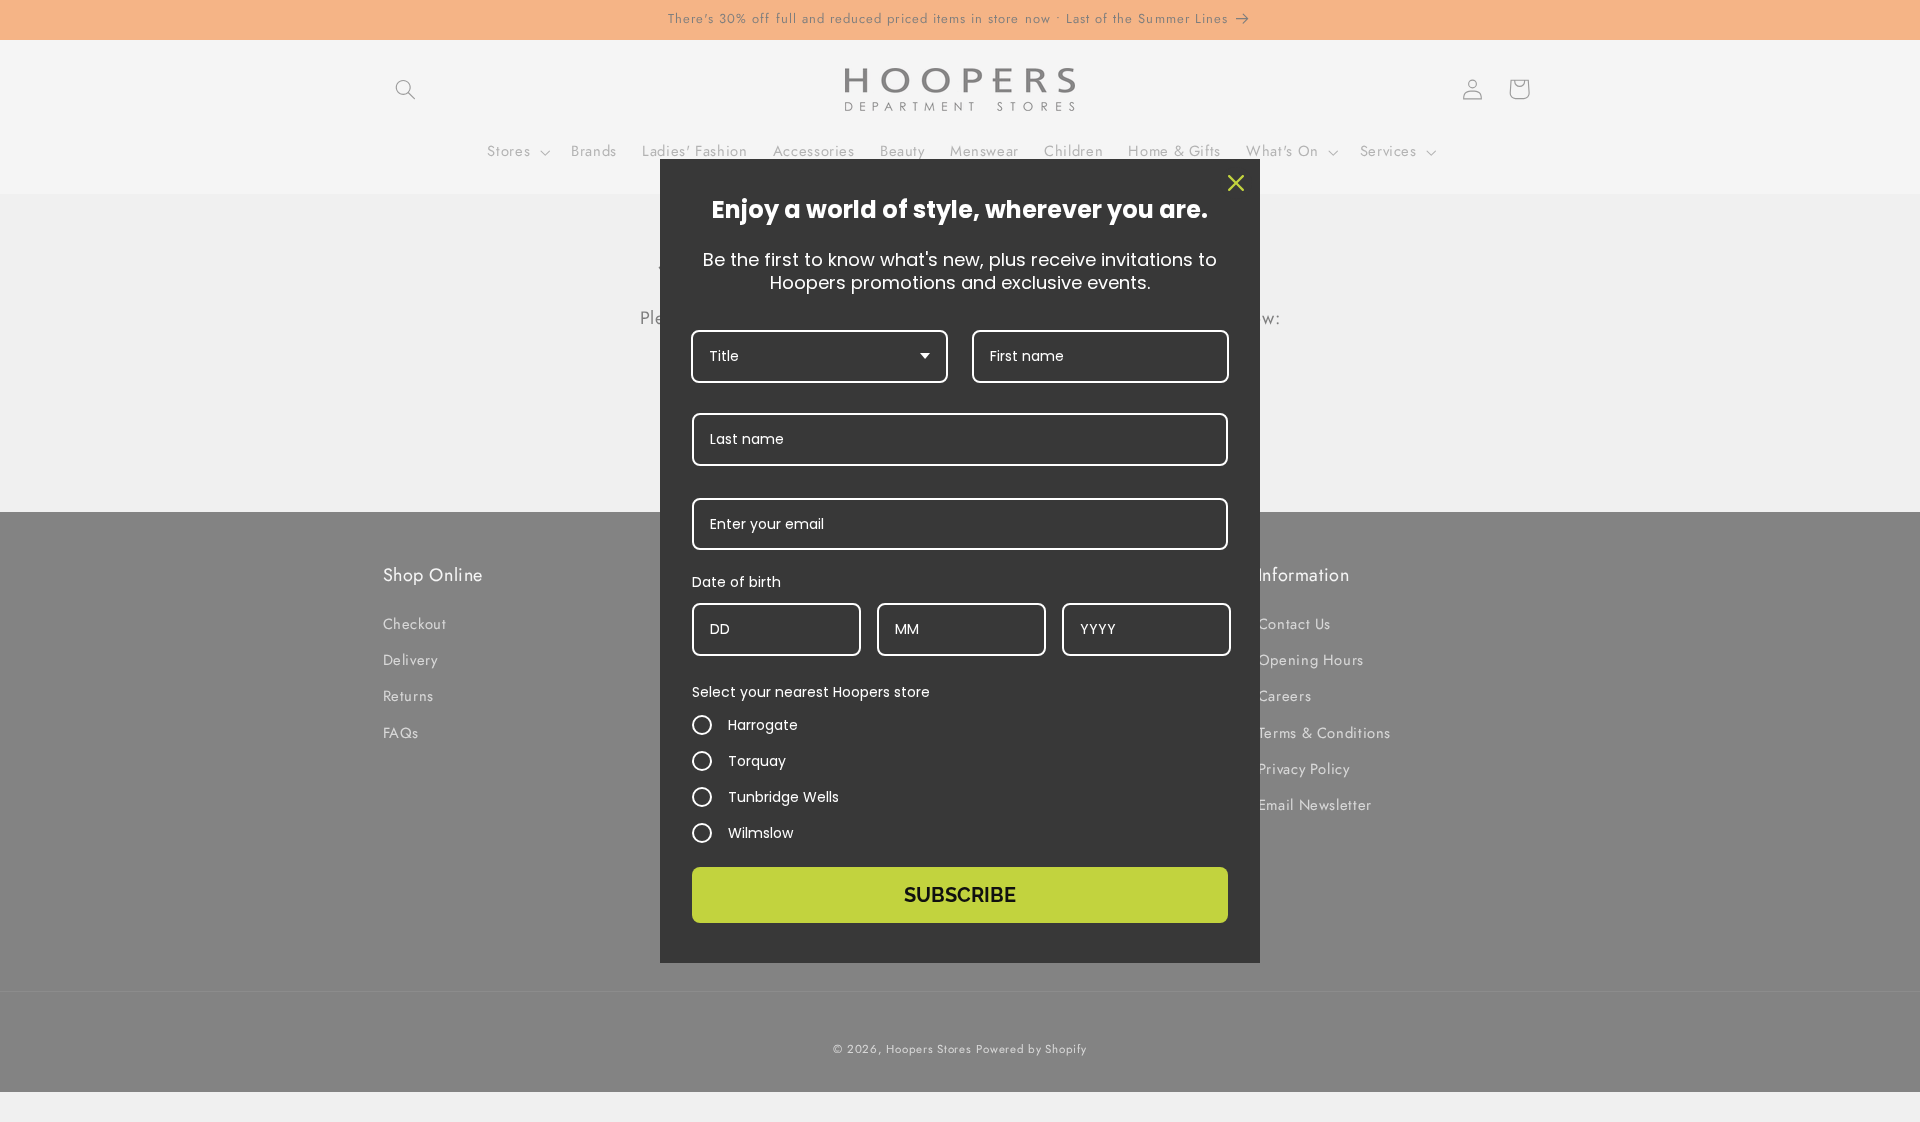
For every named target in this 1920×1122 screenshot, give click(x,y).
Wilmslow (760, 833)
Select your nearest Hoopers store (811, 692)
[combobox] (819, 356)
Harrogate (763, 725)
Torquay (757, 761)
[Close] (1236, 183)
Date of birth (736, 582)
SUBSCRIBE (960, 895)
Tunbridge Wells (783, 797)
